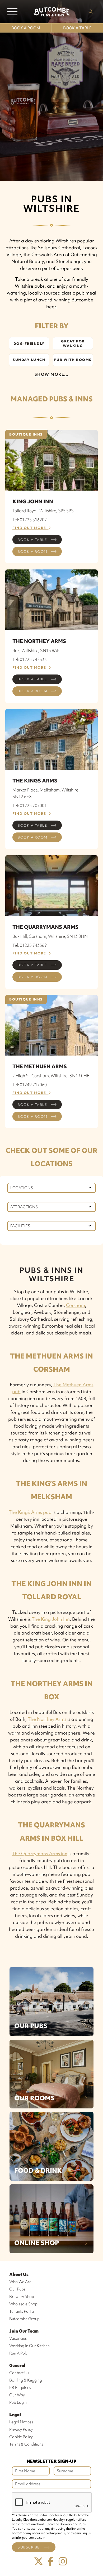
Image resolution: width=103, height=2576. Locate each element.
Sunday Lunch (29, 360)
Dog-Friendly (29, 344)
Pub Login (18, 2402)
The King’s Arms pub (30, 1512)
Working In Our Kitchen (29, 2346)
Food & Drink (38, 2170)
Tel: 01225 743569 (30, 945)
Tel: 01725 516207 (30, 520)
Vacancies (18, 2338)
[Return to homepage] (51, 12)
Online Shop (37, 2243)
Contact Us (19, 2373)
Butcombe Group (24, 2319)
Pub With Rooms (73, 360)
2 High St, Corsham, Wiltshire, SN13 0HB (51, 1076)
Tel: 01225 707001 (30, 805)
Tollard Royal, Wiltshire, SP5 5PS (43, 511)
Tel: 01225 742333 (30, 659)
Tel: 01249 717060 (30, 1085)
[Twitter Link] (39, 2562)
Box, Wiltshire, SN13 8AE (36, 650)
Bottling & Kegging (26, 2380)
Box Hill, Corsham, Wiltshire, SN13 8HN (50, 936)
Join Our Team (24, 2331)
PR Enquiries (20, 2388)
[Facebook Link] (51, 2562)
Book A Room (26, 28)
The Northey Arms (47, 1719)
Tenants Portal (22, 2311)
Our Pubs (31, 2026)
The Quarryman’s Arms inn (40, 1853)
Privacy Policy (21, 2429)
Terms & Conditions (26, 2444)
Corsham (76, 1305)
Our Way (17, 2395)
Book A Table (77, 28)
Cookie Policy (21, 2437)
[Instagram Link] (63, 2562)
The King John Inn (51, 1619)
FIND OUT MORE (31, 528)
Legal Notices (21, 2422)
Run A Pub (18, 2353)
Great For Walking (73, 343)
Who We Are (20, 2282)
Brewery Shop (22, 2297)
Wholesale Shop (23, 2304)
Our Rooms (34, 2098)
